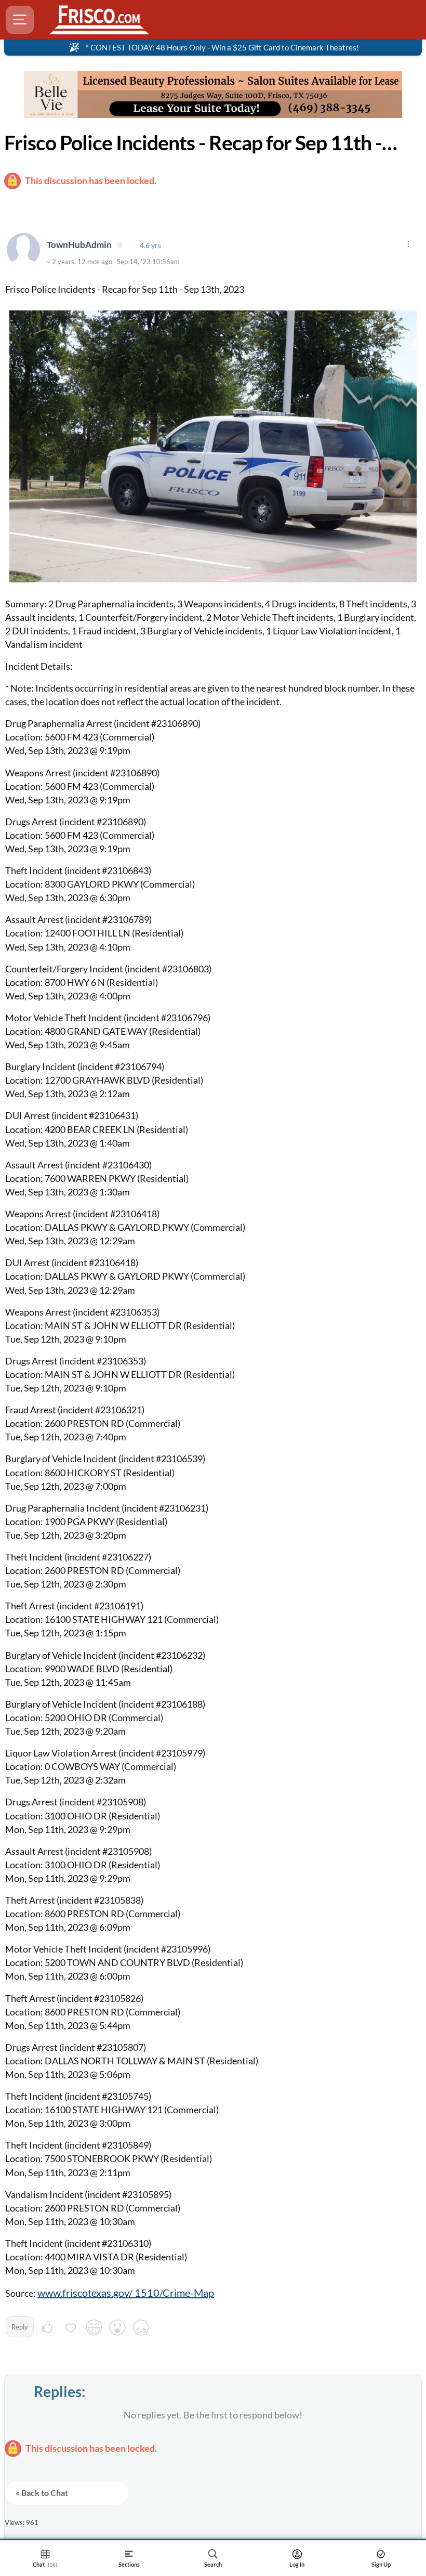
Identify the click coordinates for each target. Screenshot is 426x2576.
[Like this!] (47, 2329)
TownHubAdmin (80, 245)
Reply (20, 2327)
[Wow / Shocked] (117, 2329)
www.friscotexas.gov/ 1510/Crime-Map (126, 2293)
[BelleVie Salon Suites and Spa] (213, 95)
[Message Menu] (408, 244)
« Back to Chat (42, 2493)
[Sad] (141, 2329)
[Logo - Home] (99, 20)
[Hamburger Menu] (20, 20)
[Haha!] (94, 2329)
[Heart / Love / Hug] (71, 2329)
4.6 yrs (150, 245)
